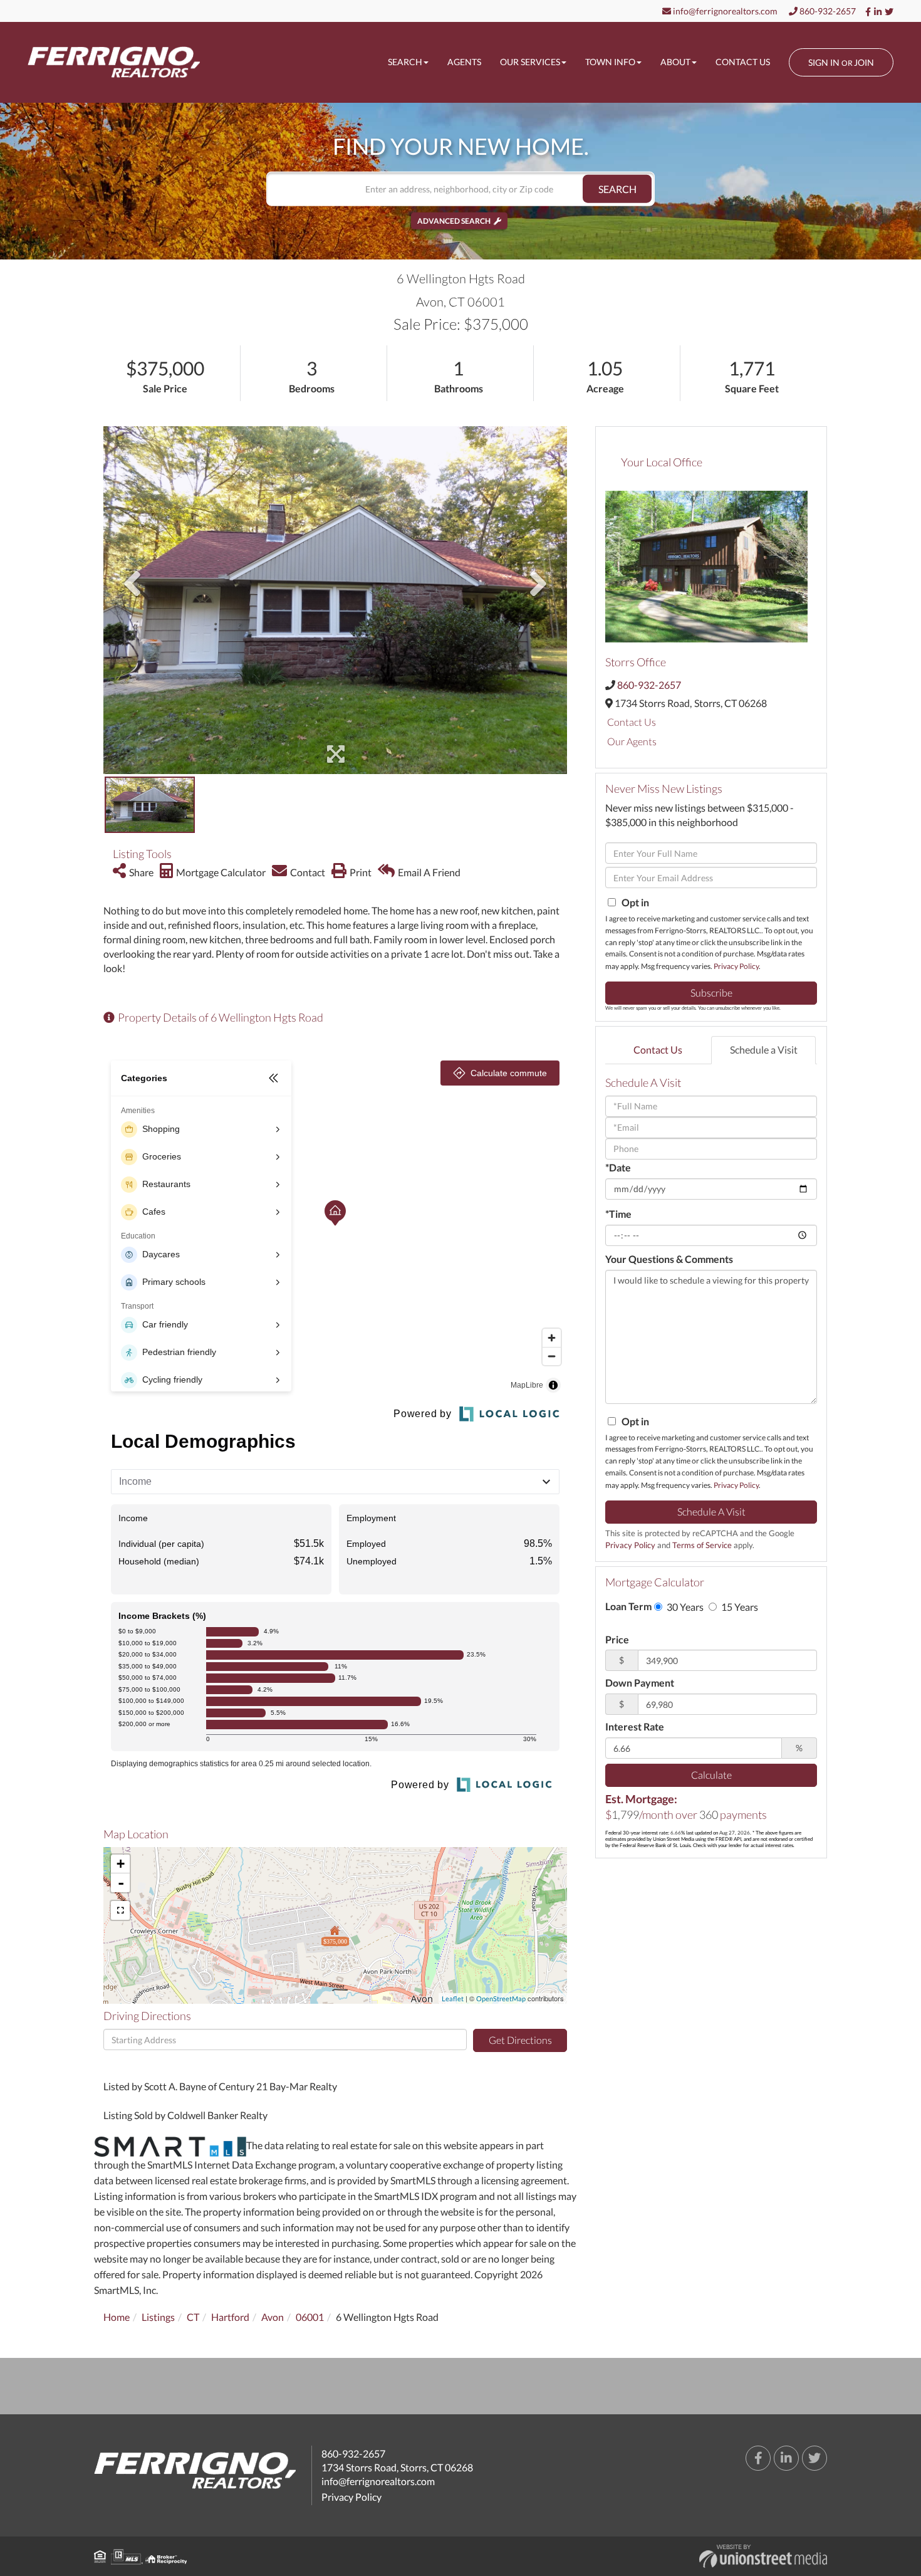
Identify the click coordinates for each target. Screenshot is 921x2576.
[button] (617, 189)
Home (117, 2317)
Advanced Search (454, 221)
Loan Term (628, 1606)
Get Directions (520, 2040)
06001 (310, 2317)
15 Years (739, 1607)
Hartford (230, 2317)
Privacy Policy (736, 966)
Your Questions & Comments (669, 1259)
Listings (158, 2317)
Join (864, 62)
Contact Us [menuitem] (743, 62)
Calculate (711, 1775)
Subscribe (711, 992)
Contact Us (632, 722)
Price (617, 1639)
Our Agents (632, 741)
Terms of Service (702, 1545)
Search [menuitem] (405, 62)
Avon (273, 2317)
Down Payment (640, 1683)
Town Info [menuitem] (610, 62)
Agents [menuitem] (464, 62)
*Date (618, 1167)
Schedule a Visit (764, 1050)
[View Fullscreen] (120, 1910)
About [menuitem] (675, 62)
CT (193, 2317)
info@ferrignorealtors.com (724, 11)
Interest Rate (635, 1726)
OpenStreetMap (501, 1998)
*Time (618, 1214)
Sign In (824, 62)
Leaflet (453, 1998)
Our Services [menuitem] (530, 62)
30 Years (684, 1607)
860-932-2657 (827, 11)
